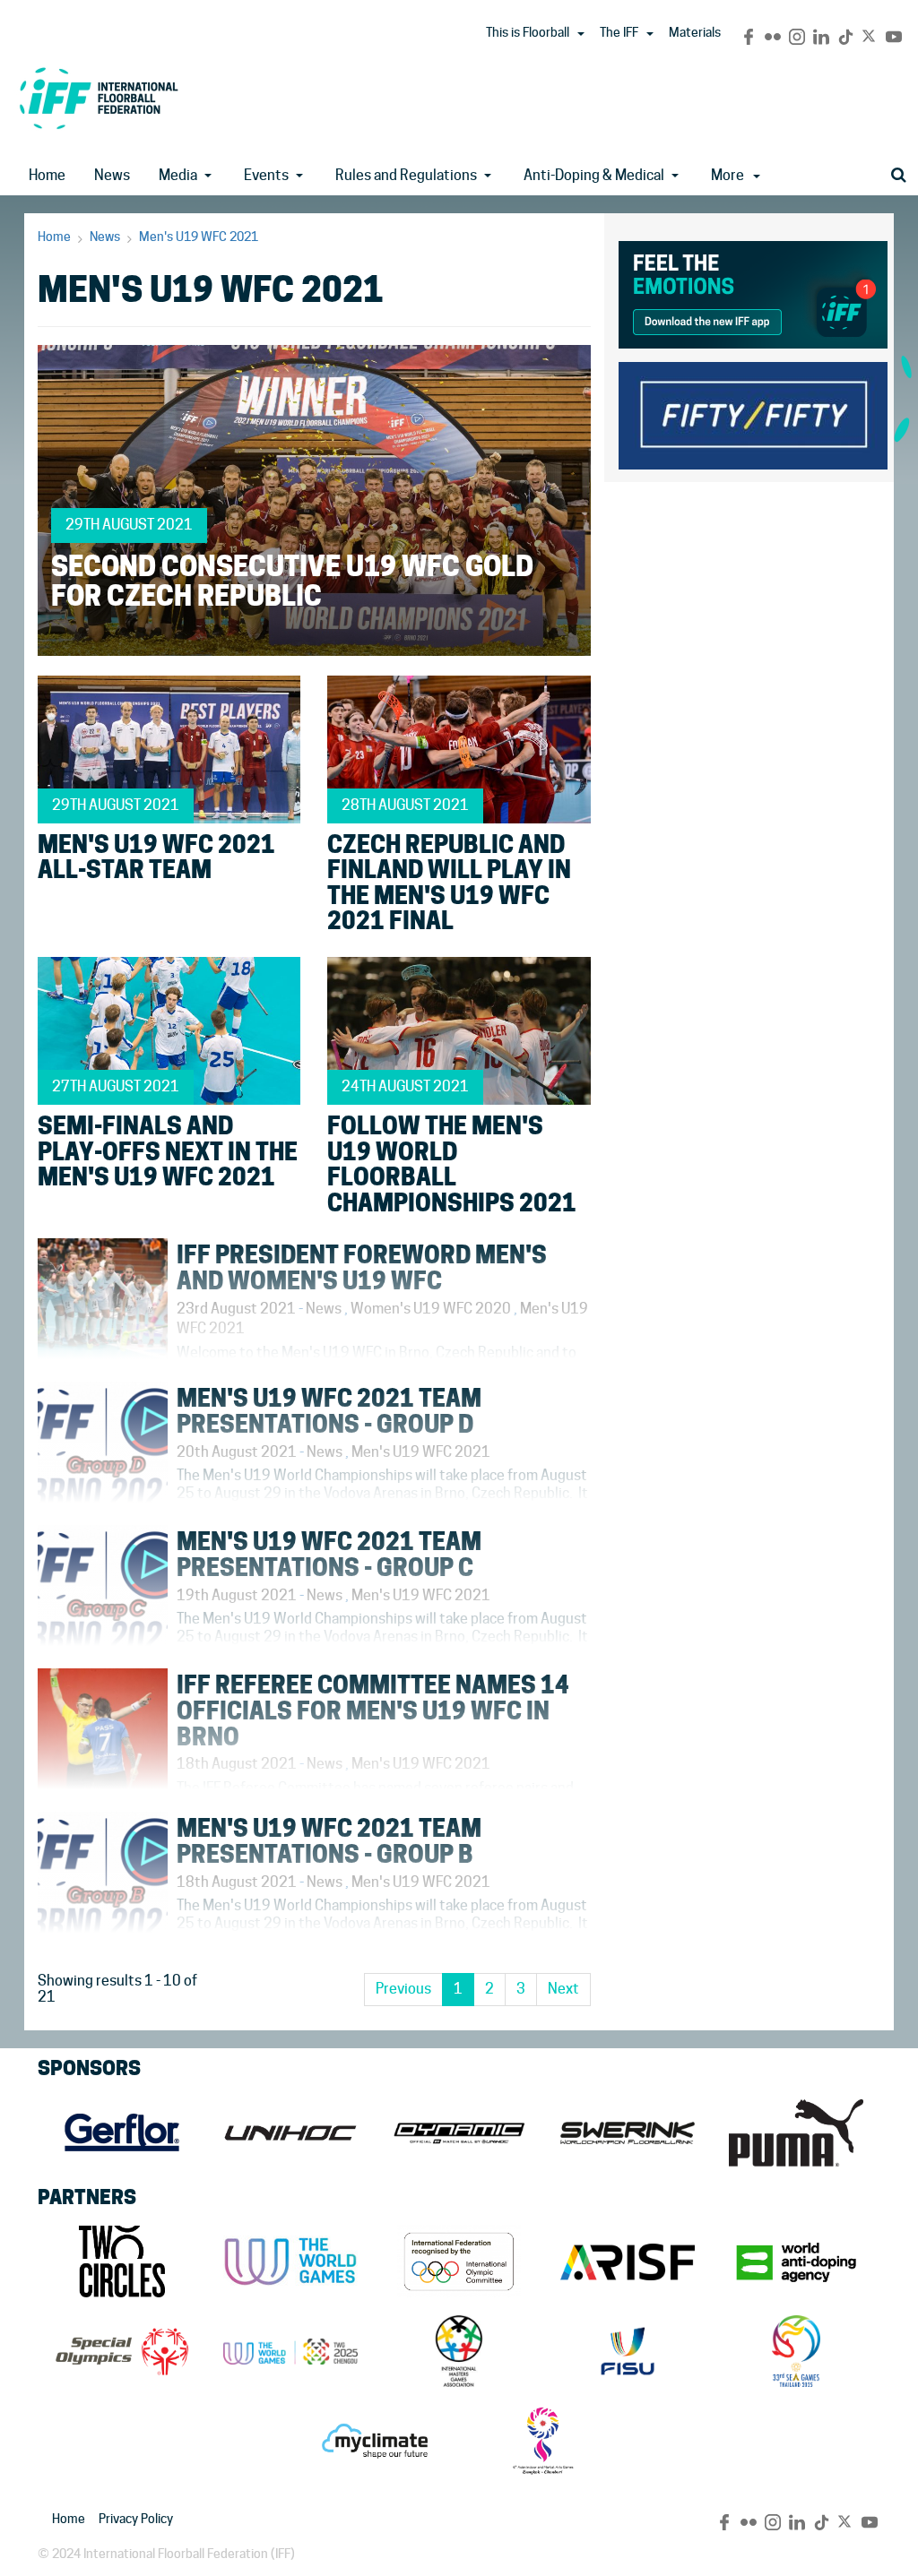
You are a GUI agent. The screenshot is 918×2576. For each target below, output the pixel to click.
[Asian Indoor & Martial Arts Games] (543, 2441)
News (112, 175)
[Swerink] (628, 2132)
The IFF (619, 32)
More (727, 175)
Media (178, 175)
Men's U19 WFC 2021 (199, 237)
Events (266, 175)
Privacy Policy (136, 2519)
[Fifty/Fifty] (753, 413)
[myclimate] (375, 2441)
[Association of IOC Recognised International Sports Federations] (628, 2262)
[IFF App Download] (753, 292)
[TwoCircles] (122, 2262)
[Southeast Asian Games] (796, 2351)
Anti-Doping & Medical (594, 175)
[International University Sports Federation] (628, 2351)
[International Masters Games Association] (459, 2351)
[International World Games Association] (290, 2262)
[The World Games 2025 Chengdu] (290, 2351)
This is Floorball (528, 32)
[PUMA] (796, 2132)
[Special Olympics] (122, 2351)
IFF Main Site (99, 98)
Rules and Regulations (406, 175)
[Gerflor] (122, 2132)
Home (47, 175)
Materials (695, 32)
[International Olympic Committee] (459, 2262)
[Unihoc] (290, 2132)
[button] (581, 34)
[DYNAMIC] (459, 2132)
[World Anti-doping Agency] (796, 2262)
